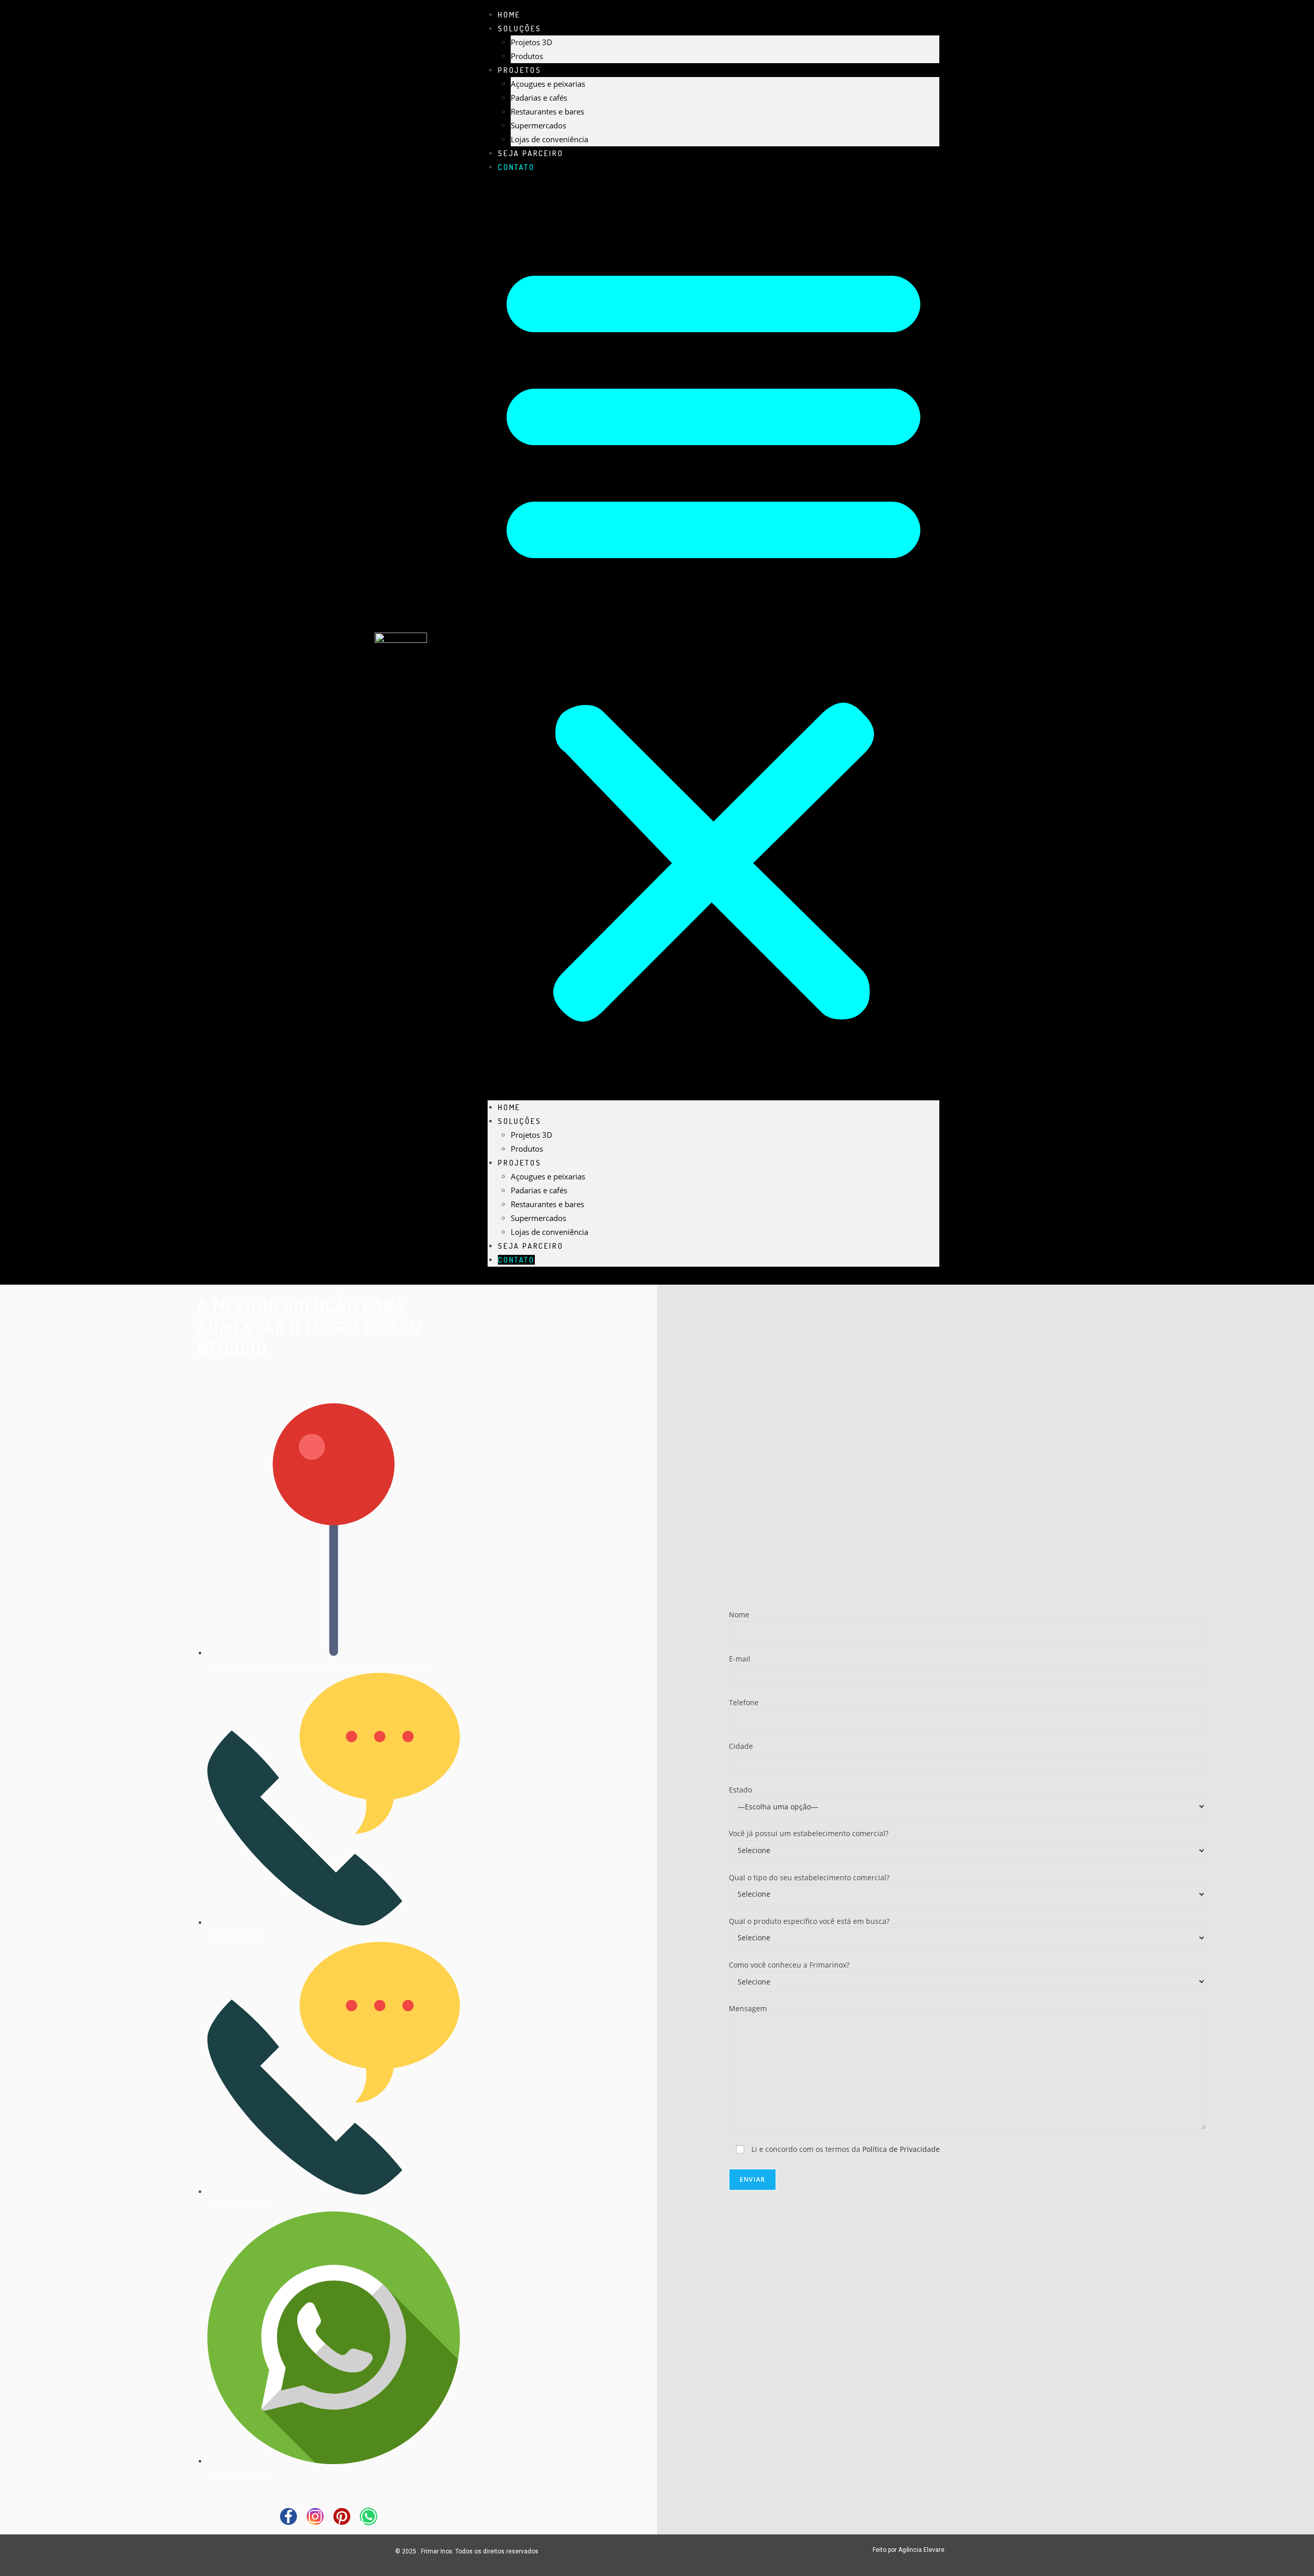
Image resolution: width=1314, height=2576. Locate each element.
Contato (516, 167)
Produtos (527, 1149)
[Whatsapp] (369, 2516)
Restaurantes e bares (547, 111)
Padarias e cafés (539, 98)
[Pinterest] (342, 2516)
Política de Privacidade (901, 2149)
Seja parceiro (530, 1246)
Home (509, 1107)
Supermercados (538, 125)
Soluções (519, 28)
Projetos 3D (532, 42)
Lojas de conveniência (549, 1232)
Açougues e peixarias (548, 84)
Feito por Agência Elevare (909, 2550)
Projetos (519, 70)
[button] (713, 637)
